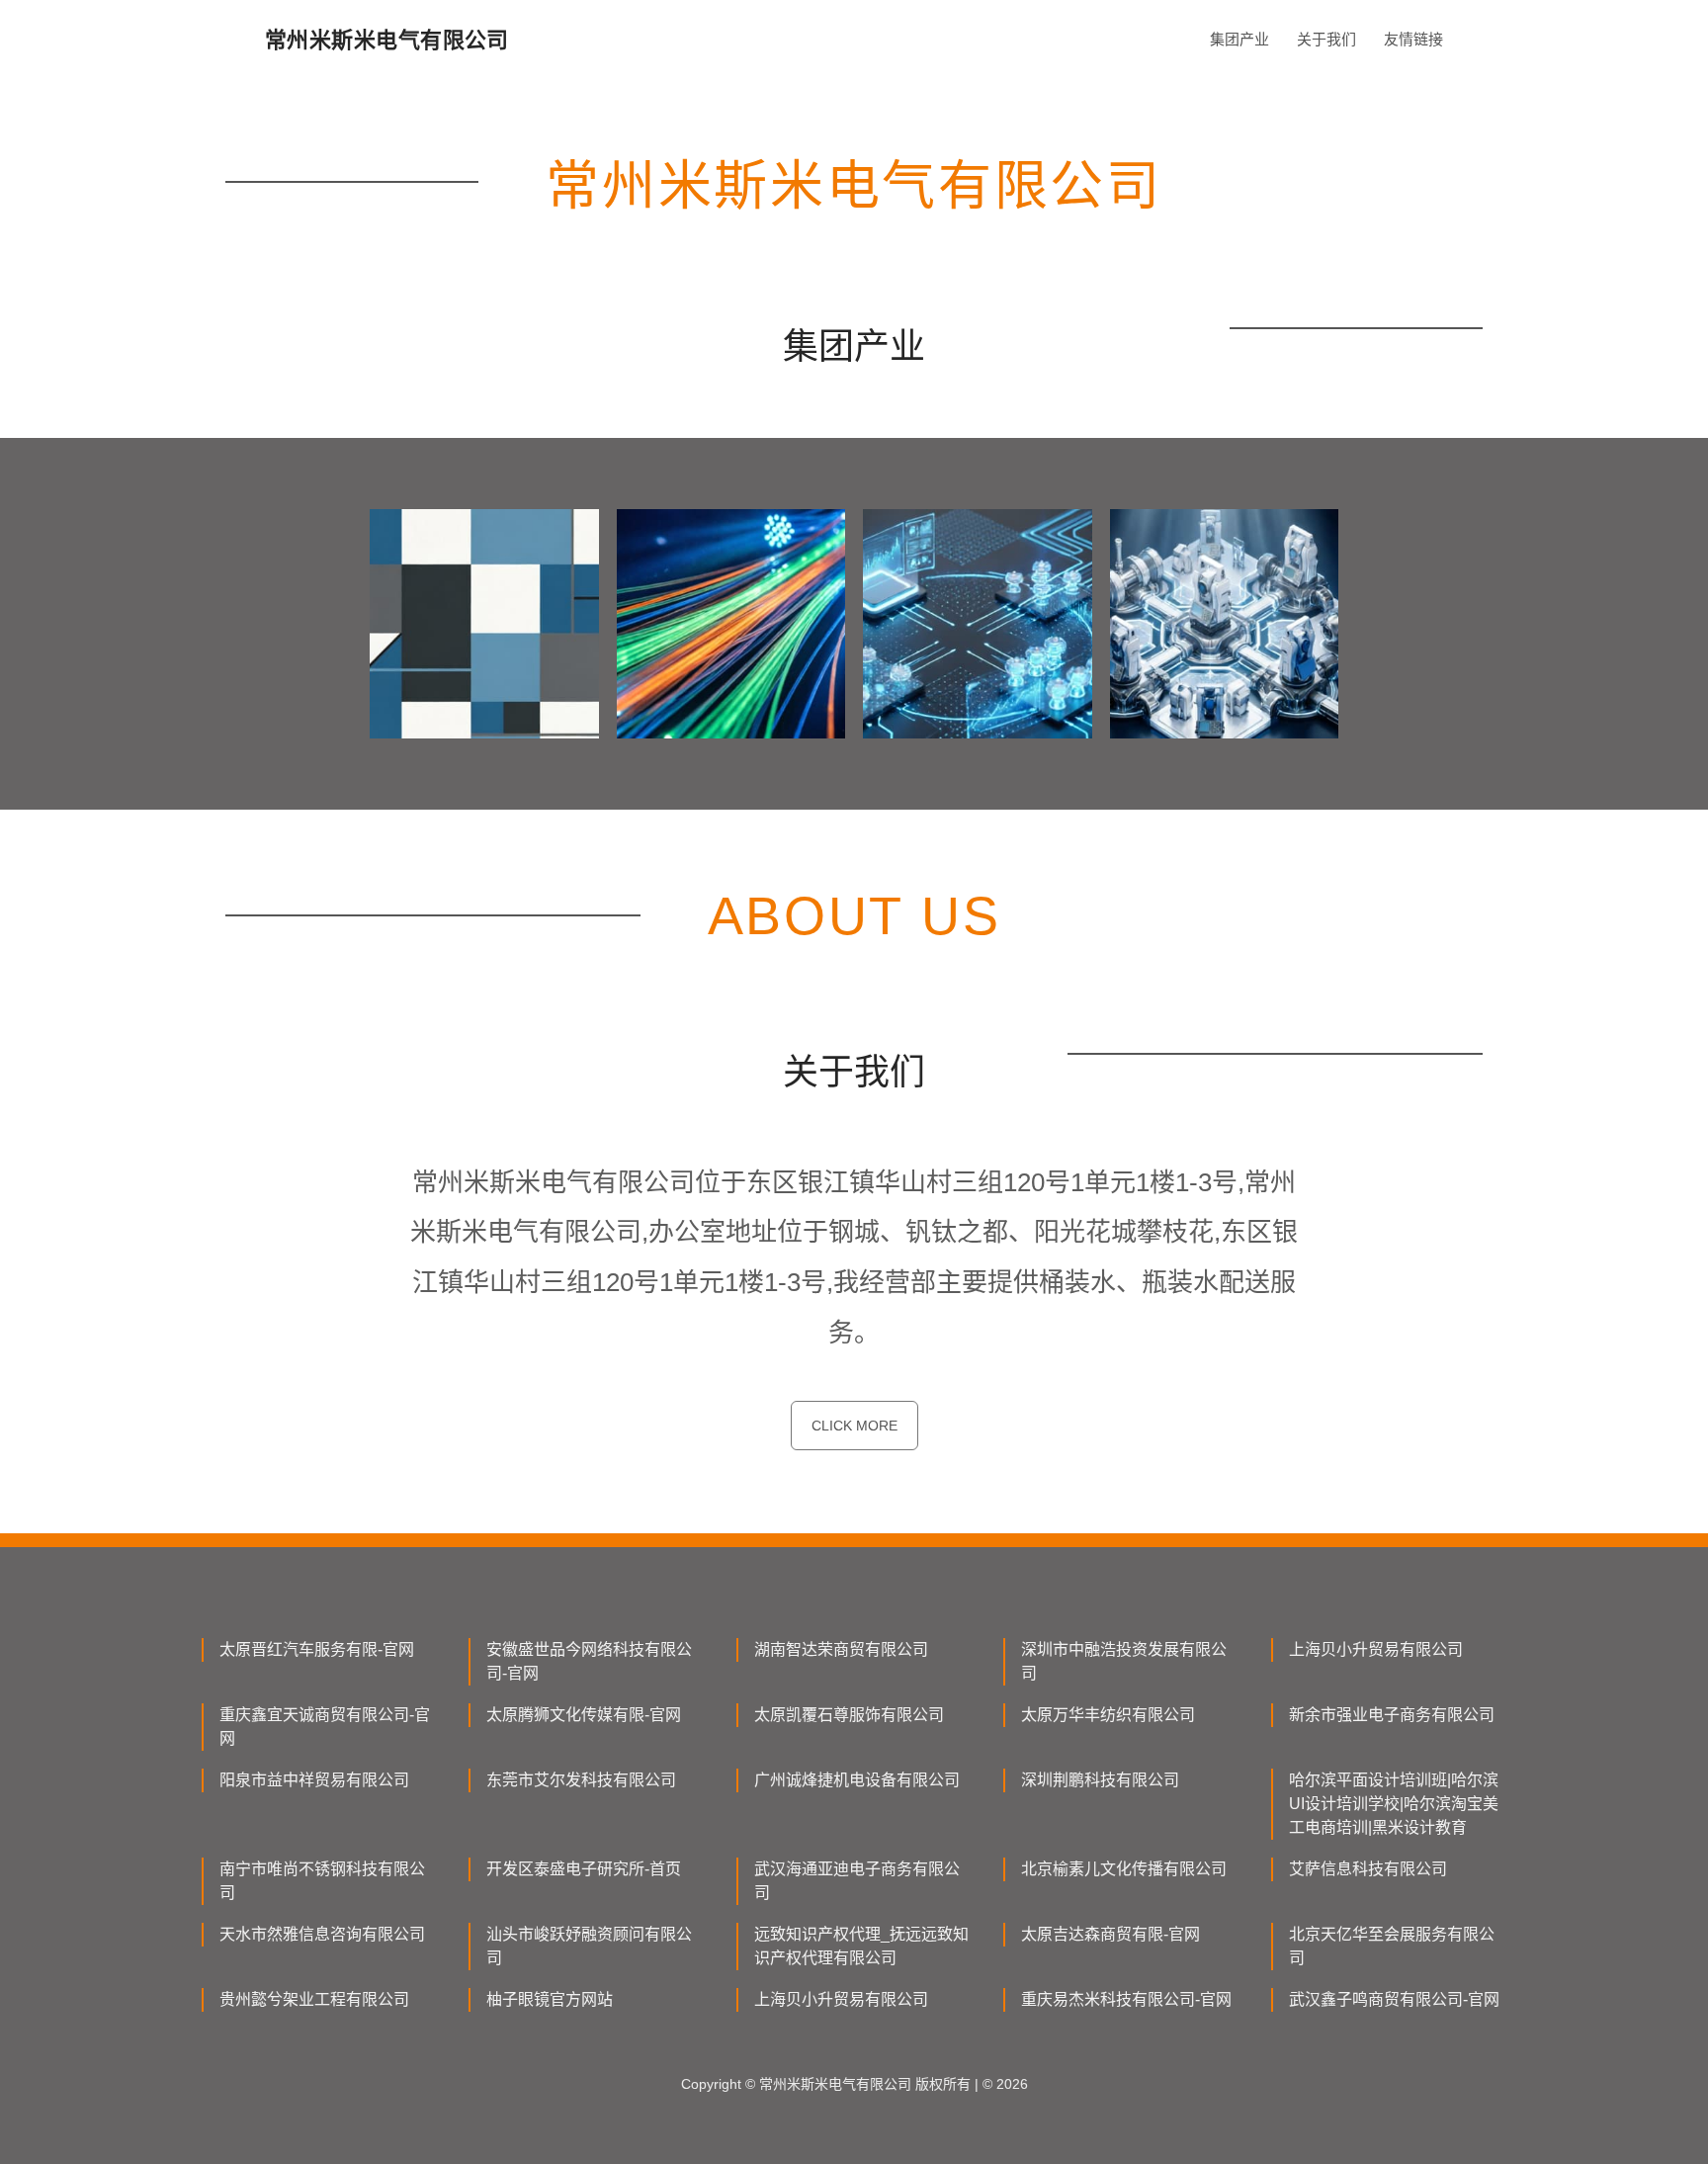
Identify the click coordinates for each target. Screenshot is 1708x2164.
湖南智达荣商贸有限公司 (841, 1649)
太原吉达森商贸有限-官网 (1110, 1934)
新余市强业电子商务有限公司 (1392, 1715)
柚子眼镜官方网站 (550, 1999)
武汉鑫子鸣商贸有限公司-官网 (1394, 1999)
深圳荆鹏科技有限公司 (1100, 1780)
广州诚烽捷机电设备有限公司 (857, 1780)
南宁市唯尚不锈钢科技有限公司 (322, 1881)
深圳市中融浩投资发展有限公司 (1124, 1661)
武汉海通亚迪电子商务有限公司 (857, 1881)
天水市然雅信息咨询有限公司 (322, 1934)
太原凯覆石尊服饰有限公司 (849, 1715)
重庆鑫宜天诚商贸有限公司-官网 (325, 1727)
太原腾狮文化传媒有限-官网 (584, 1715)
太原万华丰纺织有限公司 (1108, 1715)
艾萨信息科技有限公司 (1368, 1869)
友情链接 (1413, 39)
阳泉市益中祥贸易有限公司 (314, 1780)
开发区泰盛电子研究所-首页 (584, 1869)
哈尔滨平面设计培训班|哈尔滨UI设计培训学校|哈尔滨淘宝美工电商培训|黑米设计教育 (1394, 1804)
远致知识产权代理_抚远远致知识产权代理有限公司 (861, 1946)
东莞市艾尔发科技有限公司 (581, 1780)
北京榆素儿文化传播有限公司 (1124, 1869)
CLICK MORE (854, 1426)
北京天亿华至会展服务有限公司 (1392, 1946)
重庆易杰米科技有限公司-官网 (1126, 1999)
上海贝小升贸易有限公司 (1376, 1649)
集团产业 (1239, 39)
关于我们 (1326, 39)
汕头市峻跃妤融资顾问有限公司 (589, 1946)
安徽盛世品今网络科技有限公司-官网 (589, 1661)
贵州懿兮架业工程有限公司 (314, 1999)
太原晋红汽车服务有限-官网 (317, 1649)
